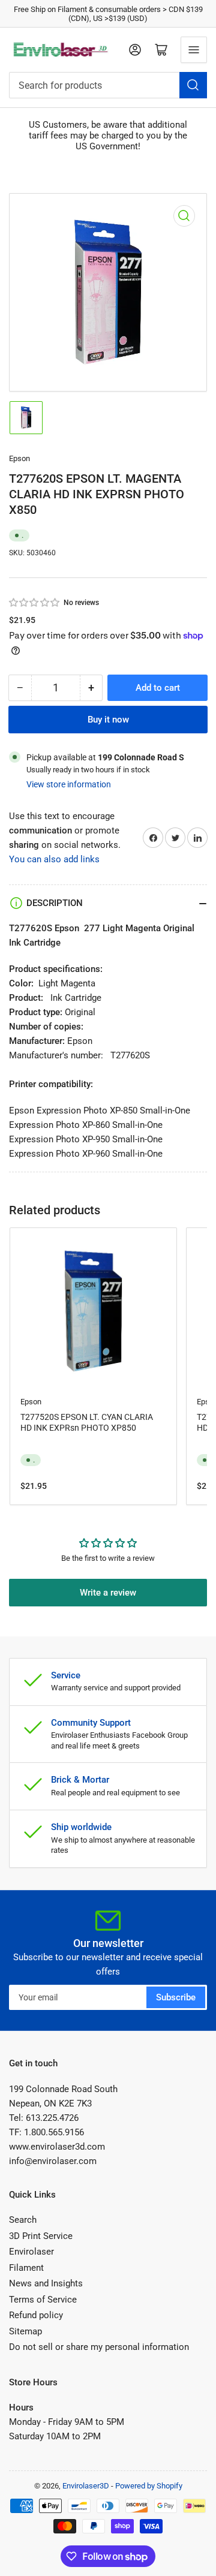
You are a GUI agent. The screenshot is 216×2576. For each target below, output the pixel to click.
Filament (26, 2268)
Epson (19, 458)
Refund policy (36, 2315)
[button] (35, 603)
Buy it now (108, 720)
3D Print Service (41, 2236)
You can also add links (54, 859)
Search (23, 2220)
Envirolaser (31, 2252)
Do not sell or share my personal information (99, 2347)
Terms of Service (43, 2300)
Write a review (108, 1593)
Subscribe (176, 1997)
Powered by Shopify (149, 2486)
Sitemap (25, 2331)
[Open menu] (194, 50)
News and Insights (46, 2283)
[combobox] (108, 85)
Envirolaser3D (86, 2486)
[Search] (193, 85)
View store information (69, 784)
